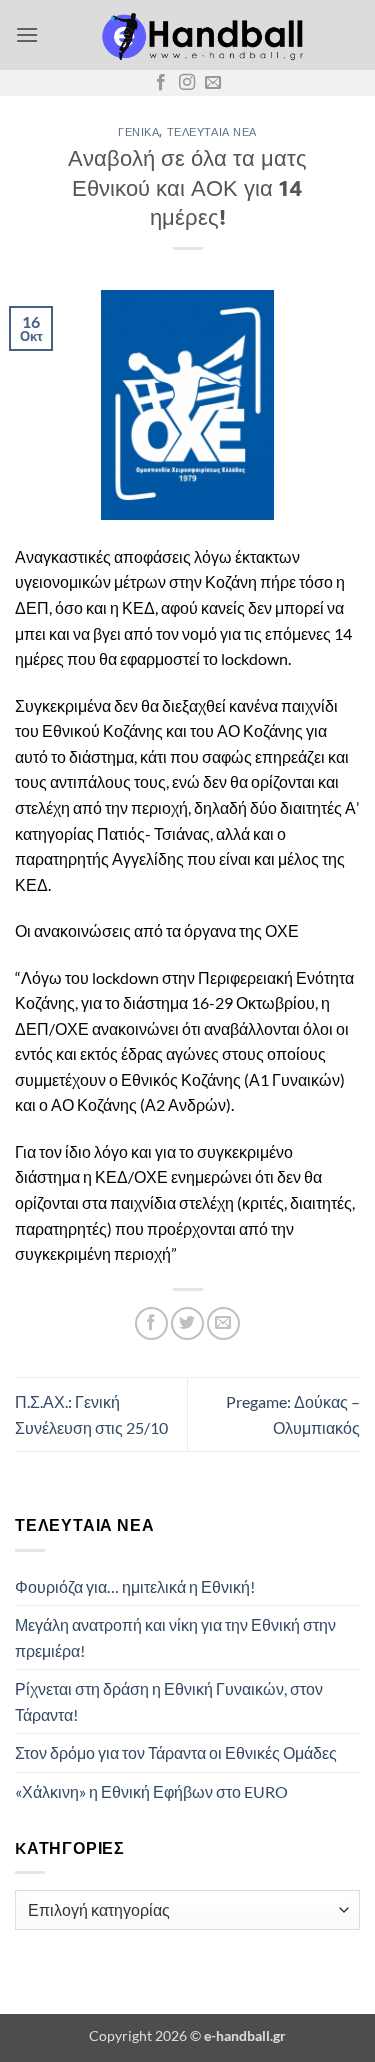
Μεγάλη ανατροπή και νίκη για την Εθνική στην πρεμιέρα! (175, 1637)
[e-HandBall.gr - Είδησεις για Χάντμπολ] (199, 35)
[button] (27, 34)
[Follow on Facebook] (161, 83)
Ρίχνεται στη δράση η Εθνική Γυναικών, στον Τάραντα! (169, 1701)
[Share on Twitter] (187, 1323)
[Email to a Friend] (223, 1323)
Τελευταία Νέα (212, 131)
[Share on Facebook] (151, 1323)
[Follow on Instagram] (187, 83)
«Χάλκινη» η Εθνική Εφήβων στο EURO (151, 1791)
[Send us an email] (213, 83)
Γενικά (138, 131)
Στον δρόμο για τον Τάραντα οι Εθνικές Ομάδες (176, 1752)
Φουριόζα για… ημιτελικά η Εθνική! (135, 1586)
